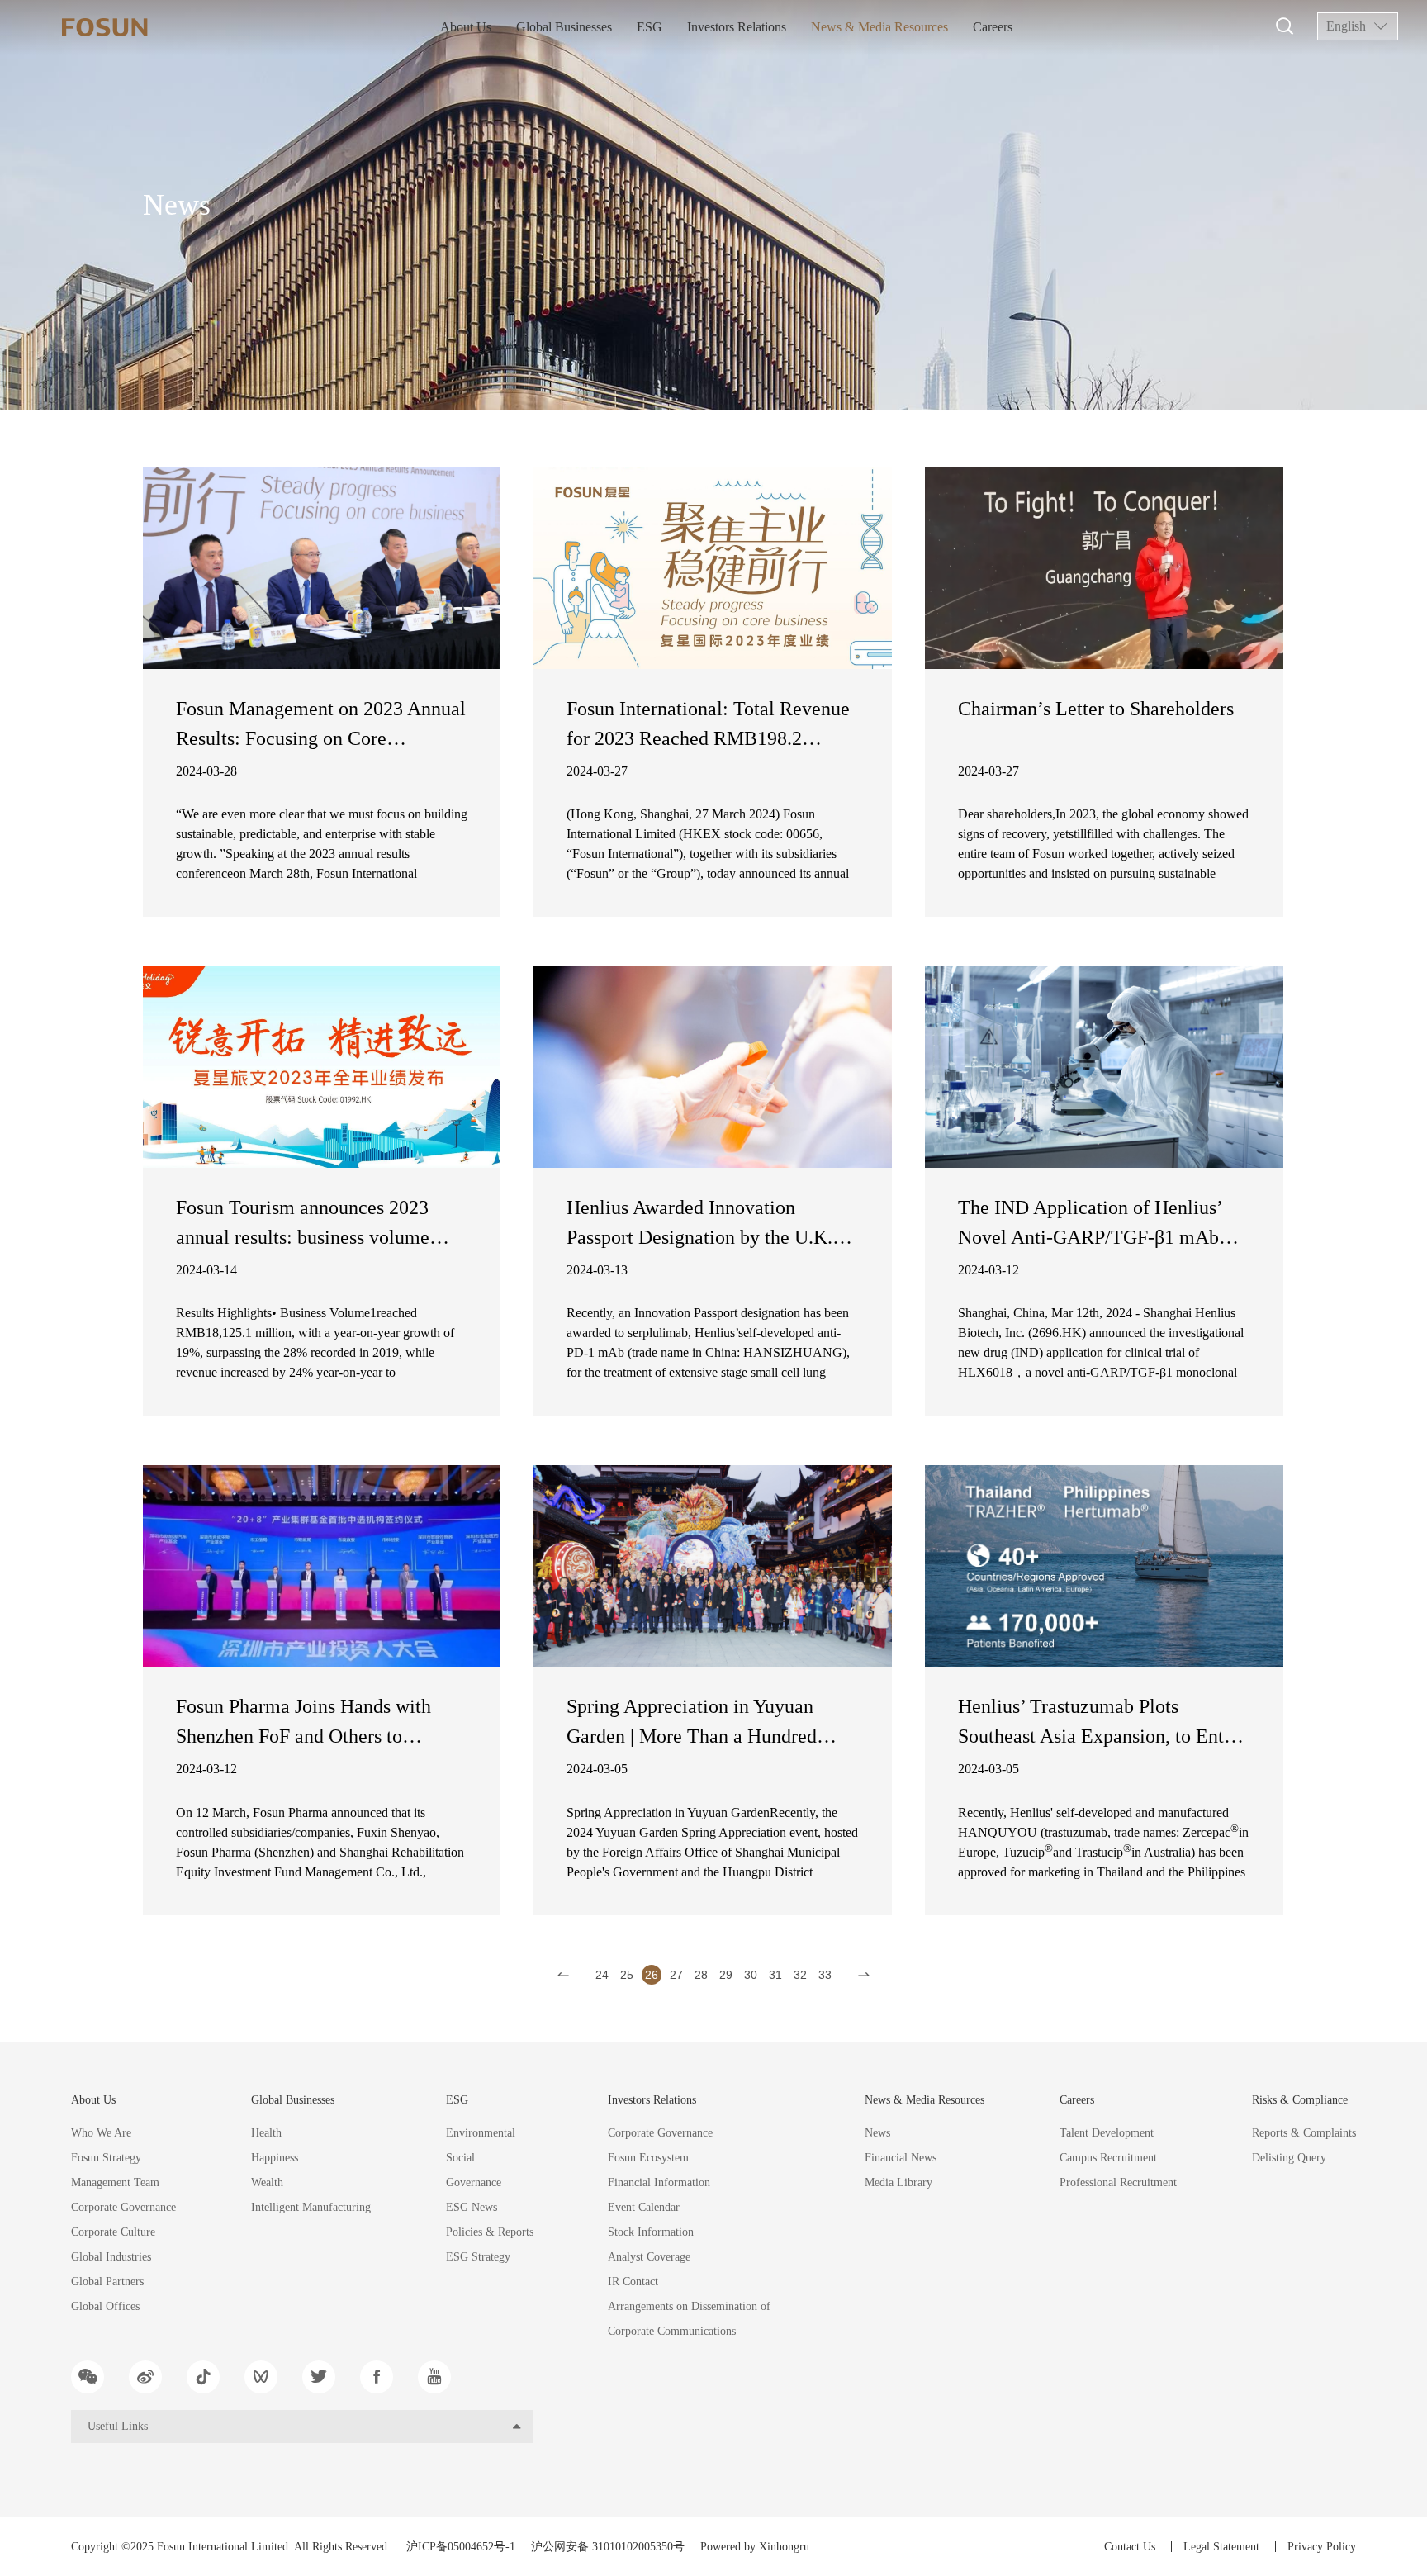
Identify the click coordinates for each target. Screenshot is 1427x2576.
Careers (993, 27)
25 (627, 1975)
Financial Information (659, 2182)
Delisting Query (1289, 2158)
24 (602, 1975)
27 (676, 1975)
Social (460, 2158)
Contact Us (1130, 2547)
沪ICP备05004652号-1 (461, 2547)
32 (800, 1975)
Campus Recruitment (1108, 2158)
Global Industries (111, 2257)
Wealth (267, 2182)
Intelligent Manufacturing (311, 2207)
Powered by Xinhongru (755, 2547)
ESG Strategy (478, 2257)
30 (751, 1975)
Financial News (901, 2158)
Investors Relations (737, 27)
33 (825, 1975)
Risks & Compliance (1300, 2100)
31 (775, 1975)
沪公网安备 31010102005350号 (608, 2547)
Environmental (481, 2133)
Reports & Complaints (1304, 2133)
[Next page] (864, 1975)
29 (726, 1975)
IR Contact (633, 2282)
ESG (649, 27)
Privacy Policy (1322, 2547)
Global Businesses (564, 27)
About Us (466, 27)
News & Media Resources (879, 27)
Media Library (898, 2182)
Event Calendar (644, 2207)
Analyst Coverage (649, 2257)
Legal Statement (1221, 2547)
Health (266, 2133)
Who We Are (101, 2133)
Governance (474, 2182)
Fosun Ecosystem (648, 2158)
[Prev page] (563, 1975)
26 (652, 1975)
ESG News (472, 2207)
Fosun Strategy (106, 2158)
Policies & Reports (490, 2232)
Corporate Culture (113, 2232)
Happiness (275, 2158)
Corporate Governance (123, 2207)
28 (701, 1975)
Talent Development (1107, 2133)
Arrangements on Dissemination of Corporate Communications (689, 2319)
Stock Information (651, 2232)
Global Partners (107, 2282)
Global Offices (105, 2306)
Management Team (115, 2182)
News (877, 2133)
